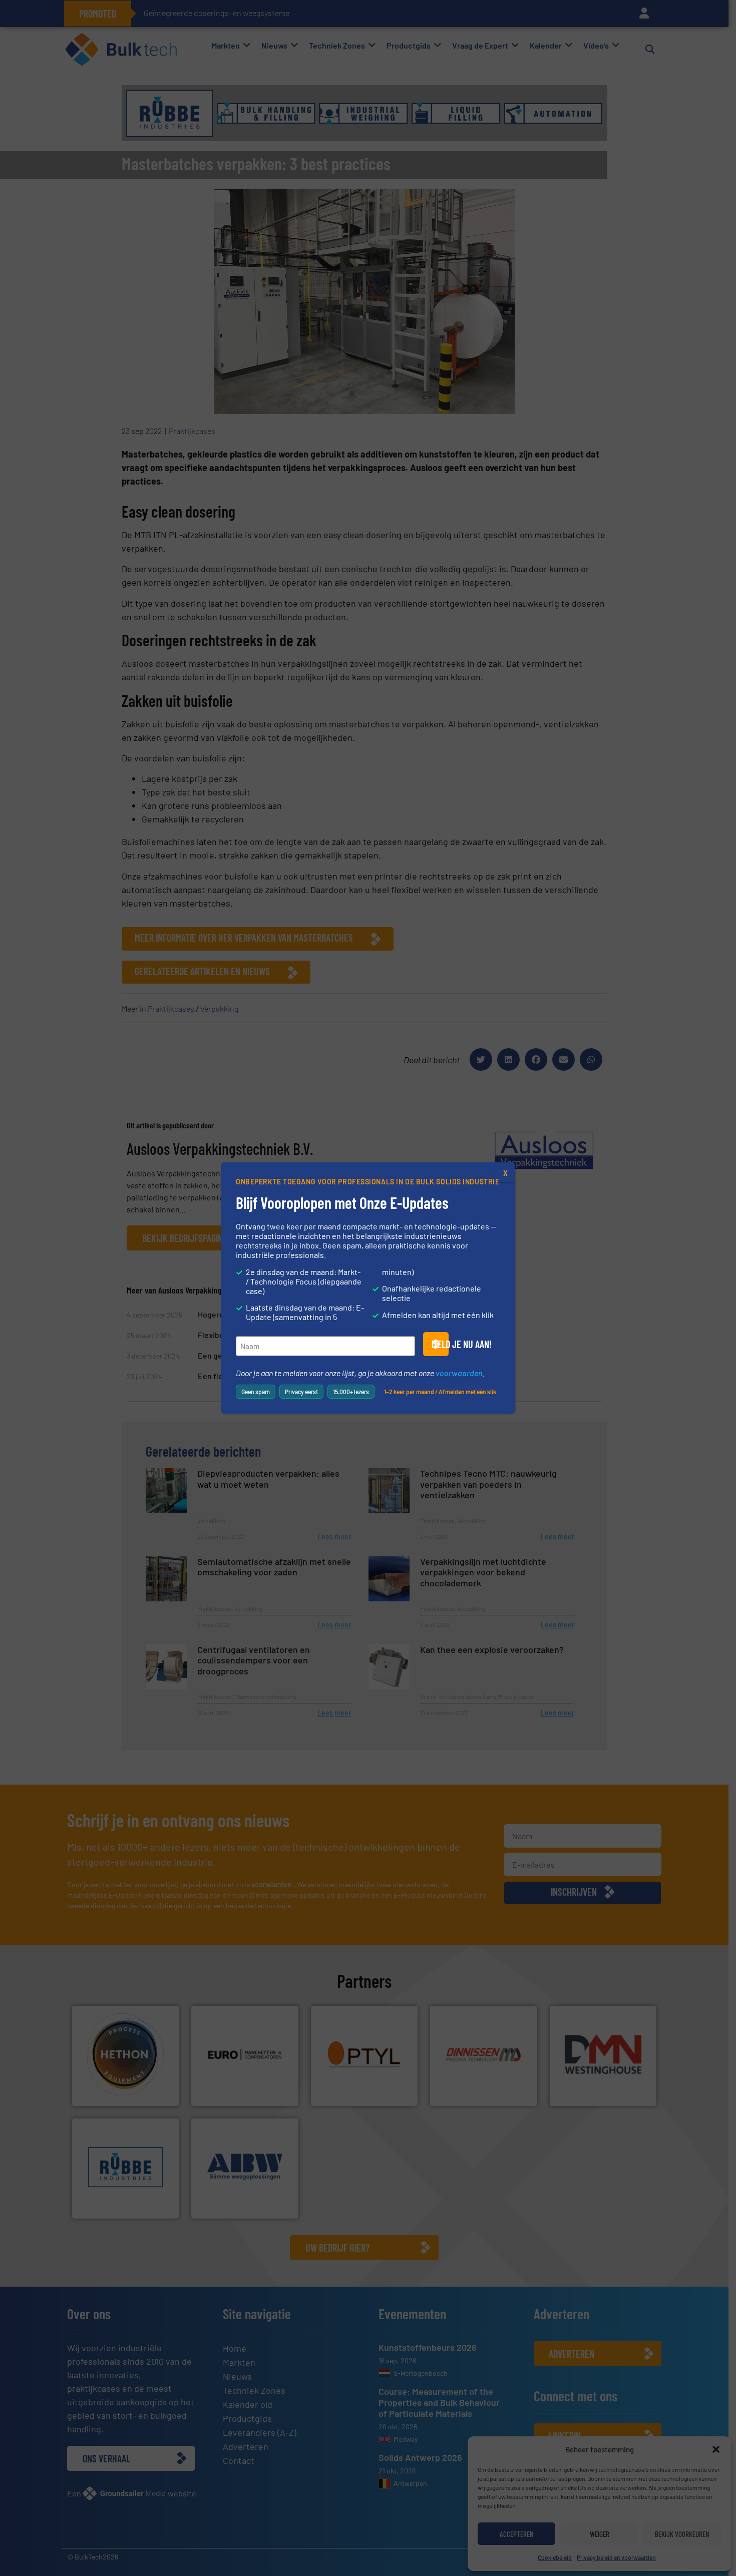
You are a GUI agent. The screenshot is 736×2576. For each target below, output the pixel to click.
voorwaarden (459, 1373)
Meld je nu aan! (440, 1344)
